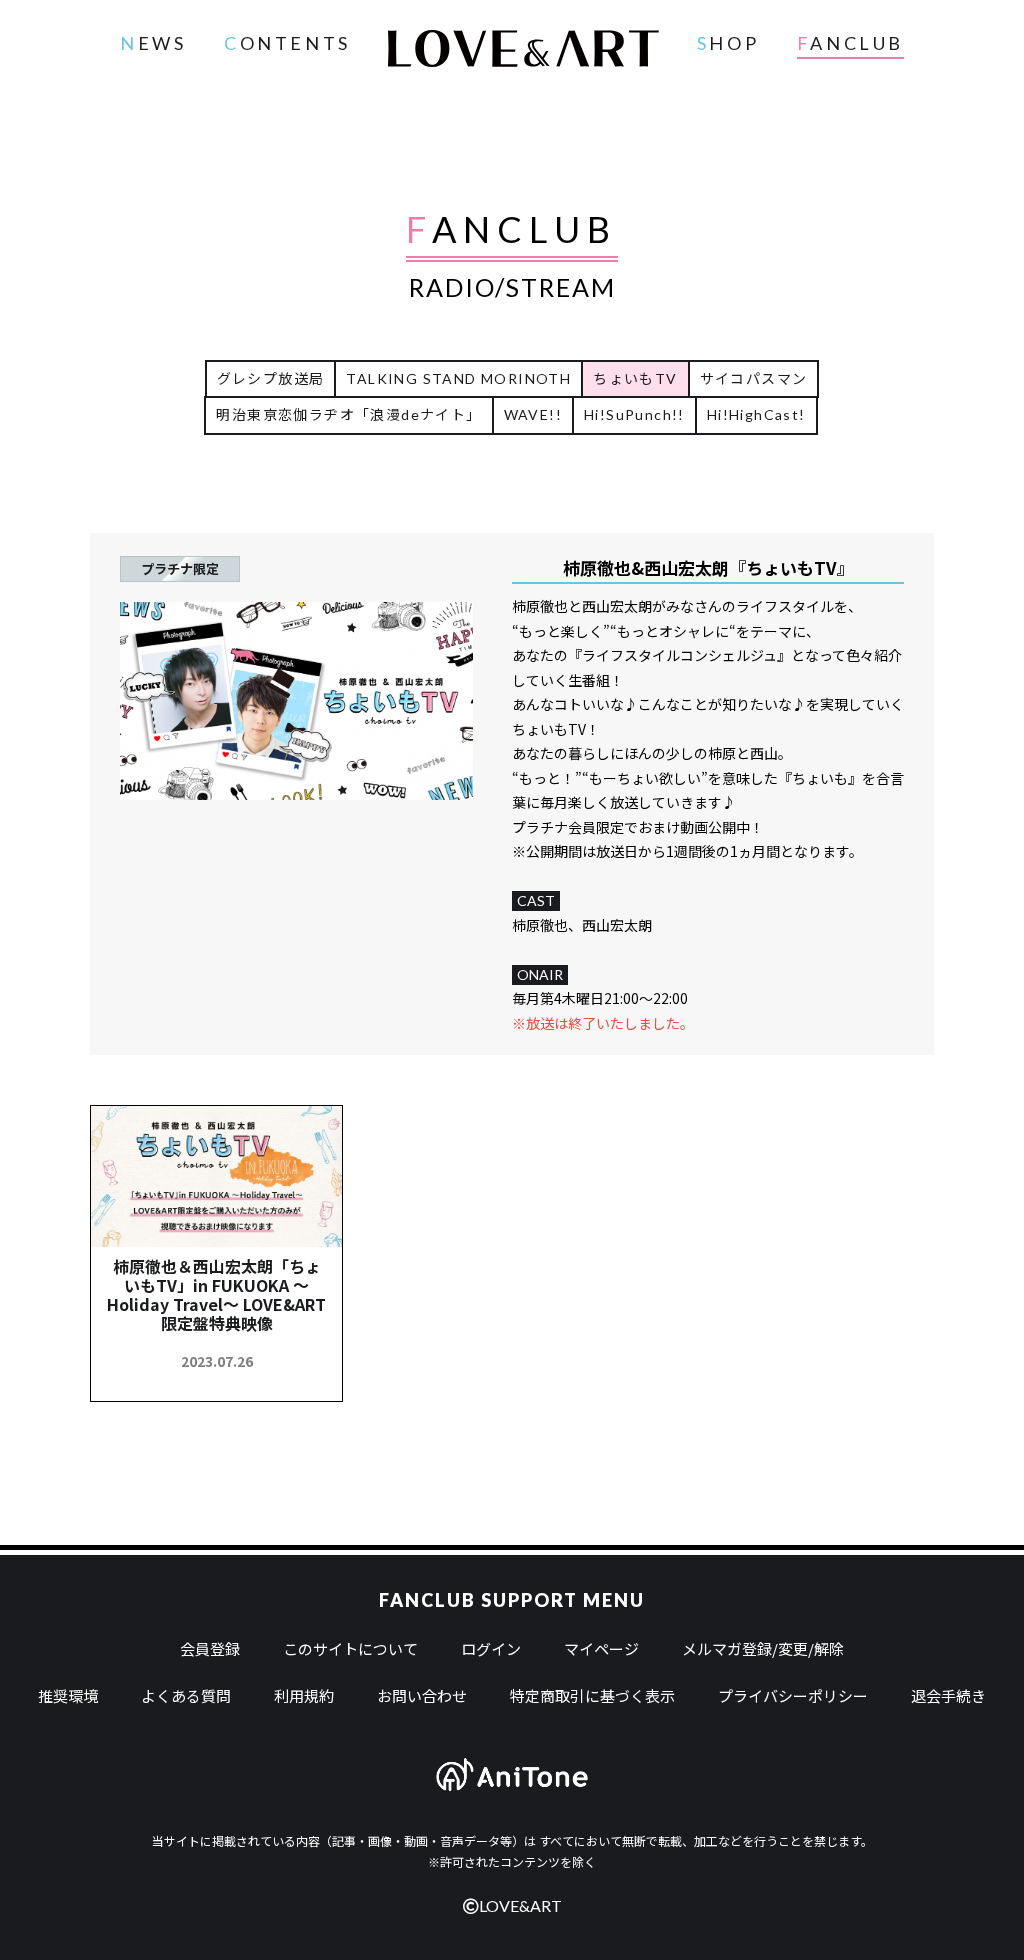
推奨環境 (68, 1695)
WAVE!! (533, 414)
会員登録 (210, 1648)
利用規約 (304, 1695)
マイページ (601, 1648)
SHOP (728, 43)
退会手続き (948, 1695)
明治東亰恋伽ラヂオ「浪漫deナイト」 (348, 414)
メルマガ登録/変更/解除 (763, 1648)
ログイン (491, 1648)
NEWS (153, 43)
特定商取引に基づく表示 (592, 1695)
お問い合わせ (422, 1695)
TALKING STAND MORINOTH (458, 378)
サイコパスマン (754, 378)
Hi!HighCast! (756, 414)
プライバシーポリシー (793, 1695)
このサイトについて (350, 1648)
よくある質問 (186, 1695)
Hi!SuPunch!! (634, 414)
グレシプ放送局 (271, 378)
